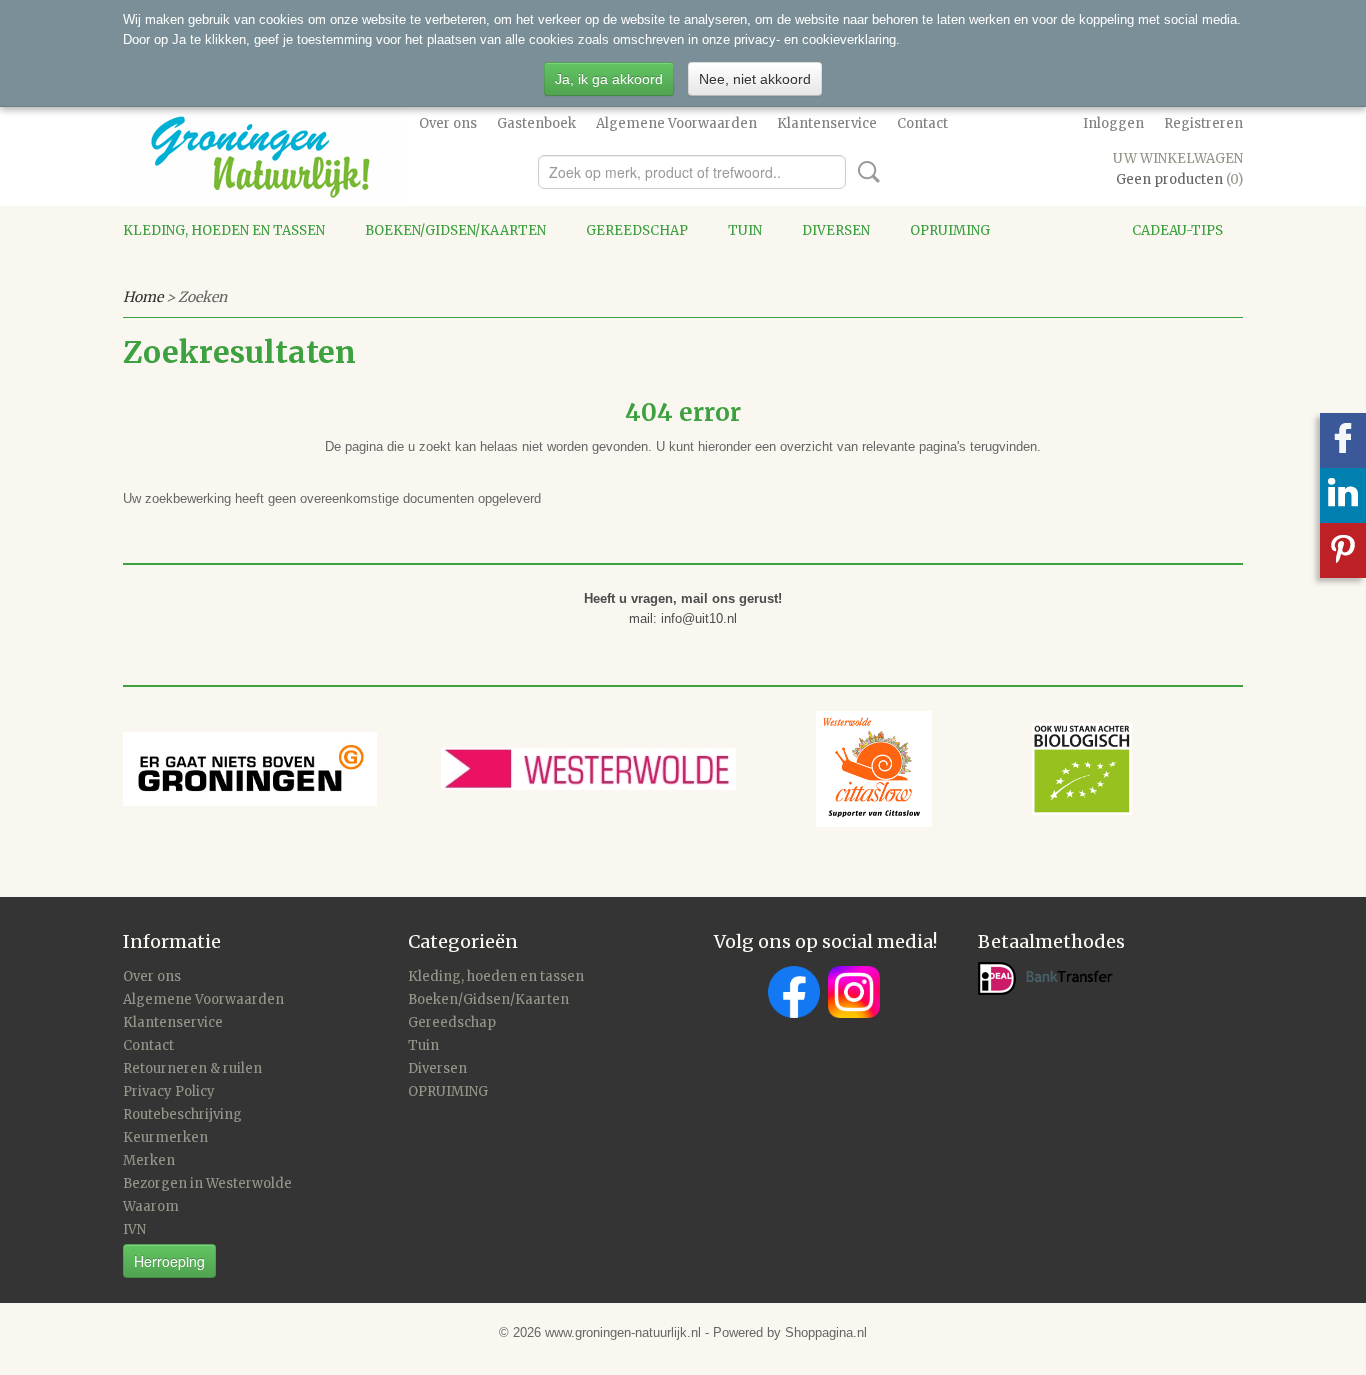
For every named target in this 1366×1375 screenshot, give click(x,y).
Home (143, 297)
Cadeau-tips (1177, 230)
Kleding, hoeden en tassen (224, 230)
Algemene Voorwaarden (676, 123)
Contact (922, 123)
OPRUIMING (950, 230)
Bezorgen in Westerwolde (207, 1183)
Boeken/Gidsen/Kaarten (455, 230)
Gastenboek (536, 123)
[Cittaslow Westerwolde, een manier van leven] (974, 767)
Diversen (836, 230)
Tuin (745, 230)
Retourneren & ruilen (192, 1068)
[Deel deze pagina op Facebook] (1343, 440)
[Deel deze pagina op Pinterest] (1343, 550)
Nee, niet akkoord (755, 79)
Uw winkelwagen (1178, 158)
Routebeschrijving (182, 1114)
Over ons (448, 123)
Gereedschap (637, 230)
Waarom (151, 1206)
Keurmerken (165, 1137)
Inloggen (1113, 123)
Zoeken (865, 172)
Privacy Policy (169, 1091)
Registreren (1203, 123)
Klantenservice (827, 123)
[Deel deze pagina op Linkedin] (1343, 495)
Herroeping (169, 1261)
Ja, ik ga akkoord (609, 79)
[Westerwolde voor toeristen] (628, 767)
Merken (149, 1160)
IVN (134, 1229)
